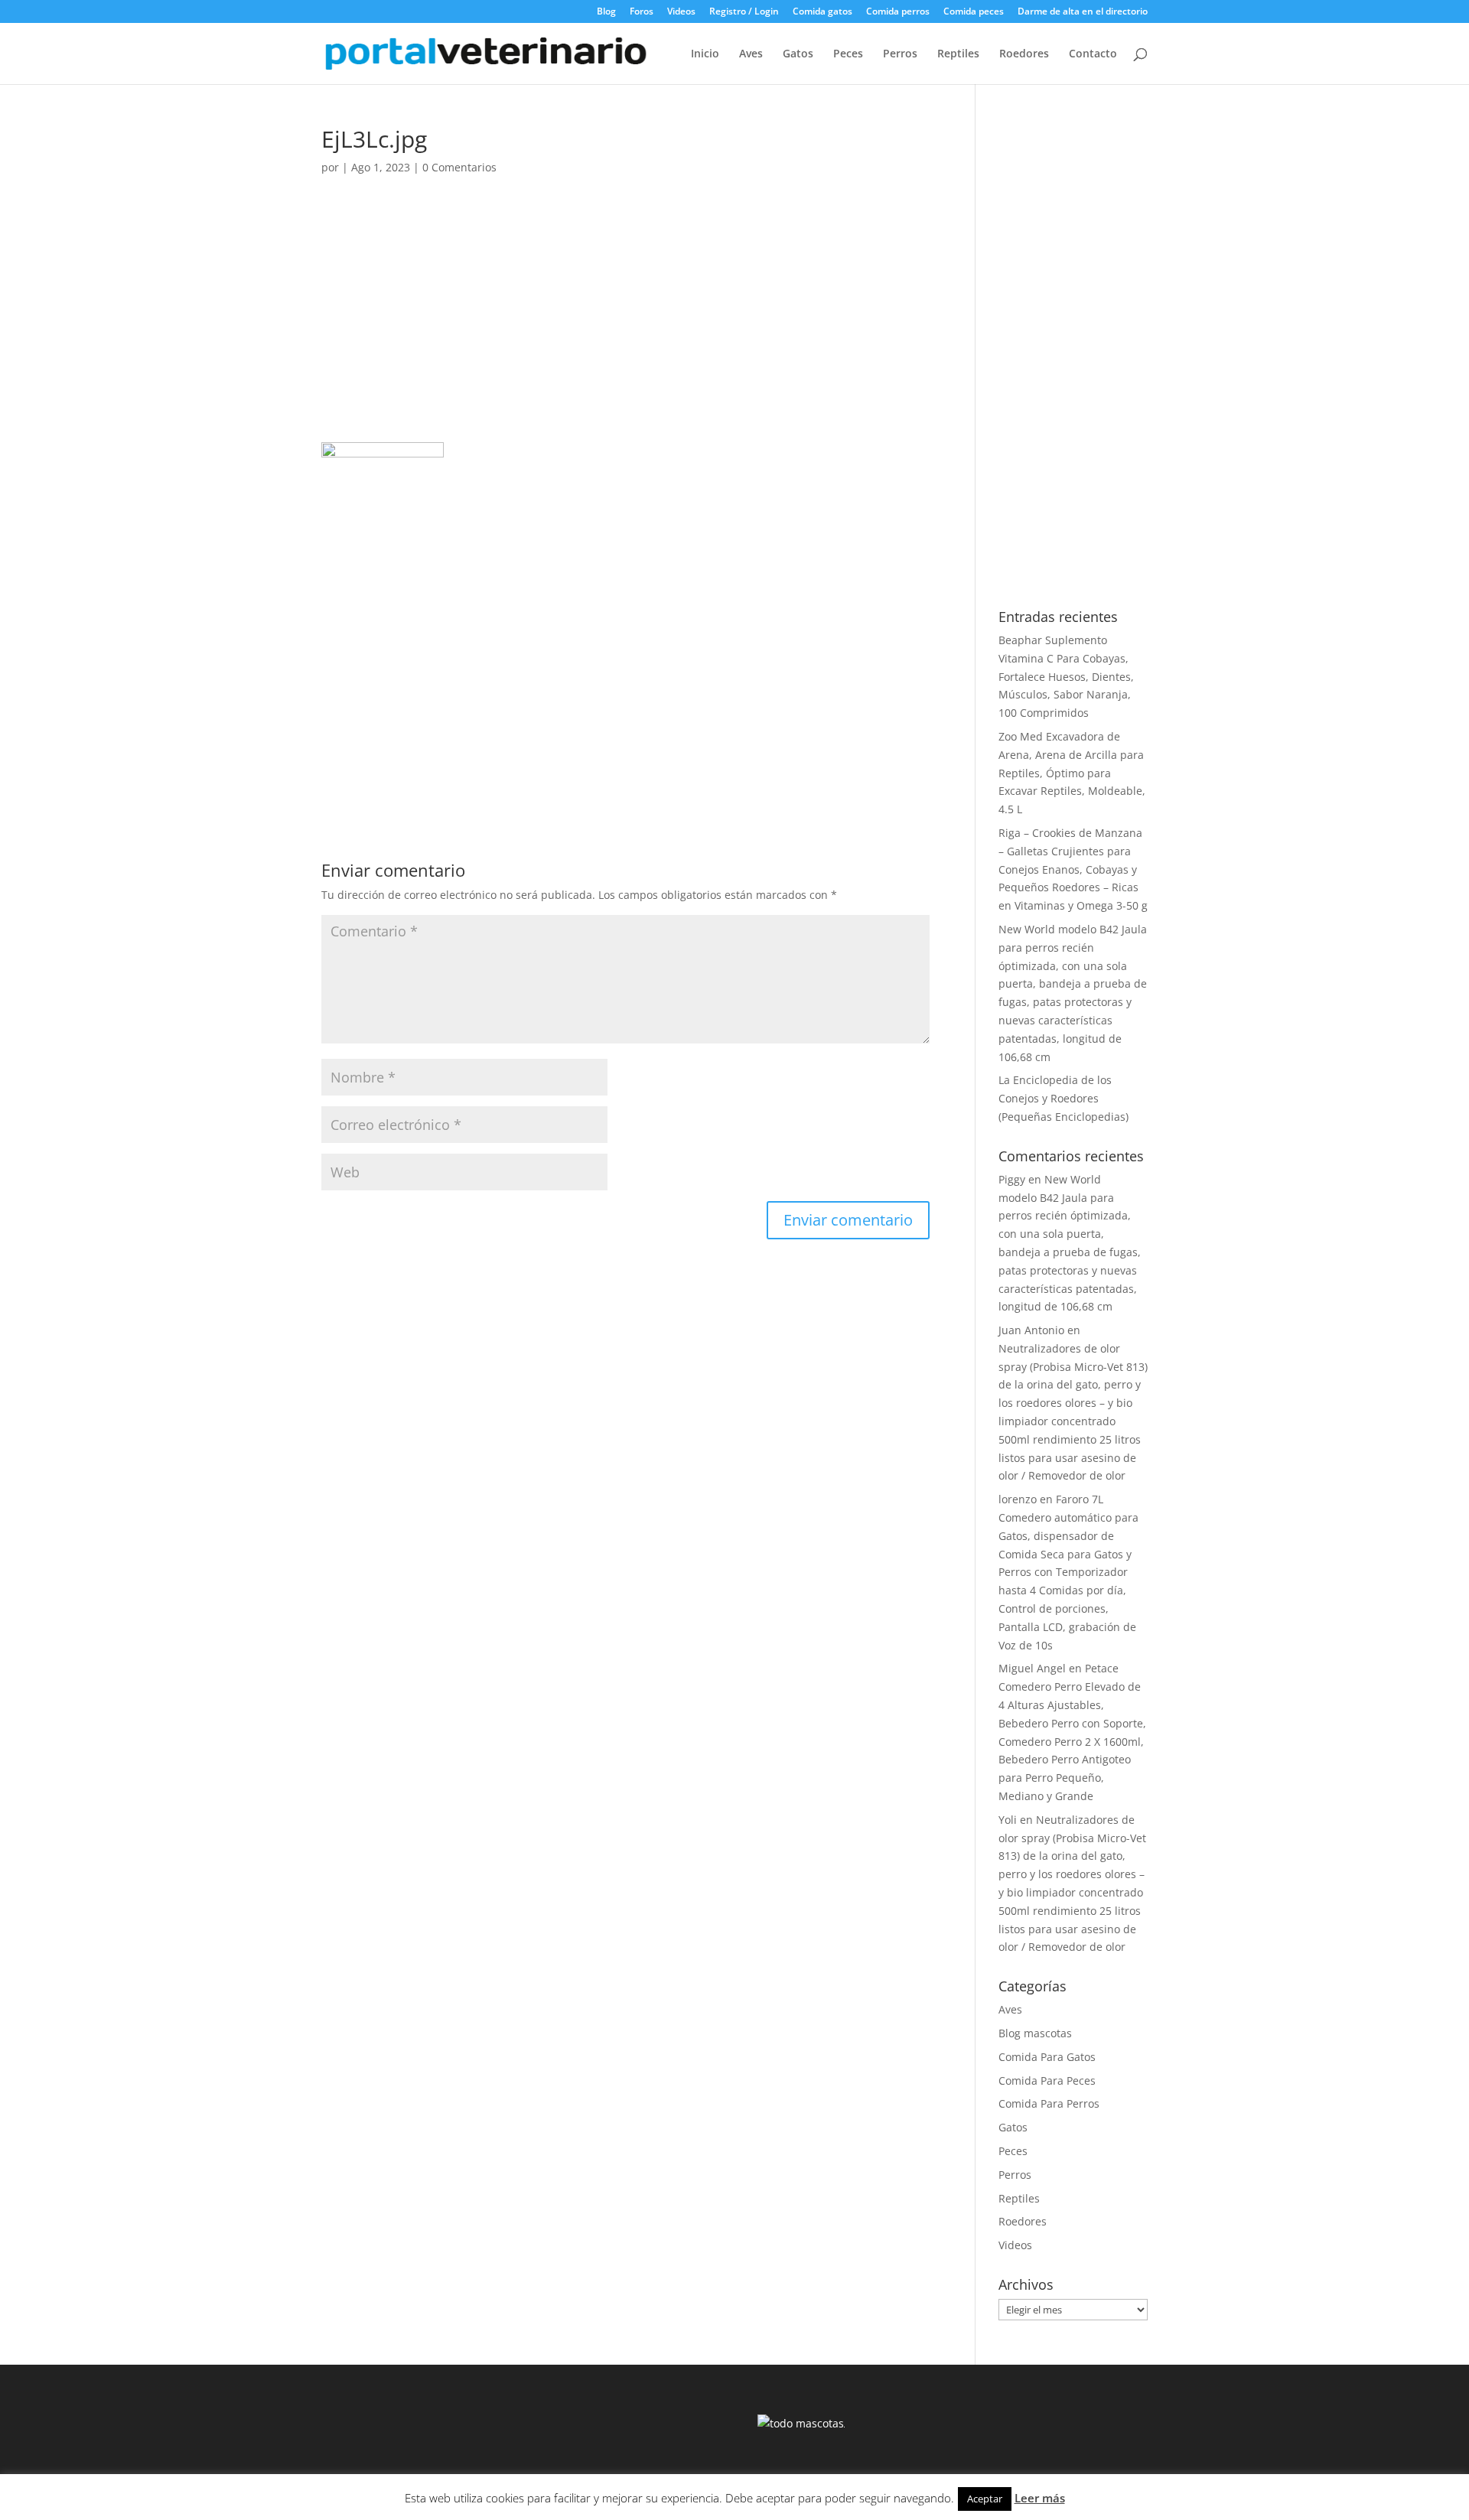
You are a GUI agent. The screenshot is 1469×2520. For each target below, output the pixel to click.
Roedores (1024, 54)
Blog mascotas (1035, 2033)
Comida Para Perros (1049, 2103)
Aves (751, 54)
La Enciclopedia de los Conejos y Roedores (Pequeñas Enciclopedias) (1063, 1098)
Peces (848, 54)
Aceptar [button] (985, 2499)
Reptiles (958, 54)
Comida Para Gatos (1047, 2057)
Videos (681, 12)
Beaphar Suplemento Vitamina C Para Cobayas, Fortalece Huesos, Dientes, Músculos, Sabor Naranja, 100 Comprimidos (1066, 676)
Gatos (798, 54)
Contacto (1093, 54)
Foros (642, 12)
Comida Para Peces (1047, 2080)
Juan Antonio (1031, 1330)
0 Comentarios (459, 167)
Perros (900, 54)
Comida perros (898, 12)
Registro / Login (744, 12)
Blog (606, 12)
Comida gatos (822, 12)
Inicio (705, 54)
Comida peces (974, 12)
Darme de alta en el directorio (1083, 12)
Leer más (1040, 2498)
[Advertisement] (625, 329)
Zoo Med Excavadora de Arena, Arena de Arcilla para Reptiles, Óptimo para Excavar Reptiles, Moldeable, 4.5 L (1072, 773)
